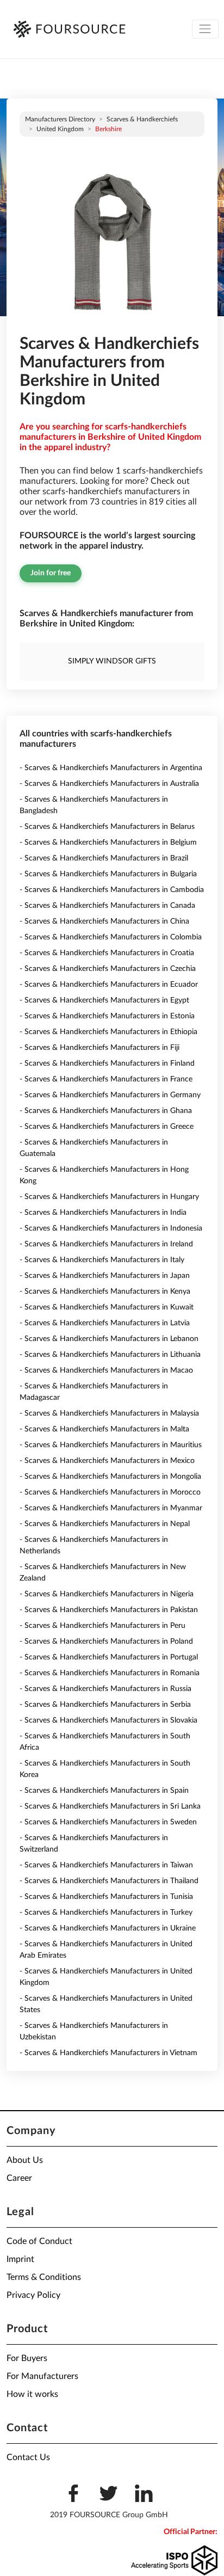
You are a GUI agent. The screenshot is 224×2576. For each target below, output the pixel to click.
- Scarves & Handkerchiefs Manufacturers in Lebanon (109, 1339)
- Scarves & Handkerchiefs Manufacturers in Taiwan (106, 1865)
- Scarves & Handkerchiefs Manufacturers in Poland (106, 1641)
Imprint (20, 2259)
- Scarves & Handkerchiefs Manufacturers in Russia (105, 1689)
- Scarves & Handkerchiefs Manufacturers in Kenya (105, 1292)
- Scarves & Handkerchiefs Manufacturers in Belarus (107, 827)
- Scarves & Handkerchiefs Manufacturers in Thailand (109, 1881)
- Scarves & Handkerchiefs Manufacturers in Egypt (104, 1000)
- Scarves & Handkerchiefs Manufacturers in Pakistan (109, 1610)
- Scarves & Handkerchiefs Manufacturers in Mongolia (110, 1477)
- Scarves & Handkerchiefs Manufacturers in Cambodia (112, 890)
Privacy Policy (33, 2295)
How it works (32, 2394)
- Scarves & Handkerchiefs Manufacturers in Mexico (107, 1461)
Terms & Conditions (44, 2277)
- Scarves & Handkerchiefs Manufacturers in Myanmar (111, 1508)
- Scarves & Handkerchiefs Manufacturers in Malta (104, 1429)
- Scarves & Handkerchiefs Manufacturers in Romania (110, 1673)
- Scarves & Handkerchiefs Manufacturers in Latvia (105, 1323)
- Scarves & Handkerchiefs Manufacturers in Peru (102, 1626)
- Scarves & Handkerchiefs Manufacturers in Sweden (108, 1822)
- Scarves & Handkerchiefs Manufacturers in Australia (109, 784)
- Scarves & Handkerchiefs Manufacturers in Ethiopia (108, 1032)
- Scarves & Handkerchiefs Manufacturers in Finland (107, 1063)
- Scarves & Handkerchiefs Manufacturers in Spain (104, 1791)
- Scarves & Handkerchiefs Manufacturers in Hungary (109, 1197)
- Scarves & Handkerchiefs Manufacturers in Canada (107, 906)
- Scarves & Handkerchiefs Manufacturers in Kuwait (107, 1307)
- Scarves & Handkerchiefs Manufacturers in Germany (110, 1095)
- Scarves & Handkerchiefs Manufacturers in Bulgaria (108, 874)
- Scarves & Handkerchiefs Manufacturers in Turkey (106, 1913)
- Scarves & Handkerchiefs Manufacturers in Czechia (108, 969)
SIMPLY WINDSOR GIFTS (112, 661)
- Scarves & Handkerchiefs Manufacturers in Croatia (107, 953)
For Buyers (27, 2358)
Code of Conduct (39, 2241)
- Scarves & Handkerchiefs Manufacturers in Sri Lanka (110, 1806)
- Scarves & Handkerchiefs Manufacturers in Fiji (99, 1048)
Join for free (51, 573)
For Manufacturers (42, 2376)
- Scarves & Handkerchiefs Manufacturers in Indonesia (111, 1228)
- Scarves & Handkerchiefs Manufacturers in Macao (106, 1370)
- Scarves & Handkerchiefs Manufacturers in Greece (107, 1127)
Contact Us (28, 2457)
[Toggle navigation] (205, 29)
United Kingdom (60, 129)
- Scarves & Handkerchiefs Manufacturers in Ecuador (109, 985)
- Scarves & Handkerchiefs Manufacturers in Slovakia (108, 1720)
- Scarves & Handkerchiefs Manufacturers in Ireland (106, 1244)
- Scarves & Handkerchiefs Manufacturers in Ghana (106, 1111)
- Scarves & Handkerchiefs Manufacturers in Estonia (107, 1016)
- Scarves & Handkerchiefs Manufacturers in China (104, 921)
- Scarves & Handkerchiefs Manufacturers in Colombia (111, 937)
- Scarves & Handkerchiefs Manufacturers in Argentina (111, 768)
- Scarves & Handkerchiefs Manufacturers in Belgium (108, 843)
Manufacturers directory (60, 119)
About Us (25, 2160)
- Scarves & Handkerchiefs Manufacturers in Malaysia (109, 1413)
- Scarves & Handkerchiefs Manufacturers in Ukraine (108, 1928)
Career (19, 2178)
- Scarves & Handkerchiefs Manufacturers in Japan (105, 1276)
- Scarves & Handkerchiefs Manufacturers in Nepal (105, 1524)
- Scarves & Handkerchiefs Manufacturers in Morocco (110, 1492)
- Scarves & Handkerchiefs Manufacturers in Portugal (109, 1657)
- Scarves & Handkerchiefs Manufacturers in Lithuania (110, 1355)
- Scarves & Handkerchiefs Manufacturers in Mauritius (111, 1445)
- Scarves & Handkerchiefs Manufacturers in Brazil (104, 858)
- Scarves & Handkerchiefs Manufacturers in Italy (102, 1260)
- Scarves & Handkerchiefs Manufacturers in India (103, 1213)
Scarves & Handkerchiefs (142, 119)
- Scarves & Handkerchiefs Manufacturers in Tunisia (106, 1897)
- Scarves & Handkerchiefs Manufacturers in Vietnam (108, 2053)
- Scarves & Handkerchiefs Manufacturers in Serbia (105, 1705)
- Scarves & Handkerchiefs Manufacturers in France (106, 1079)
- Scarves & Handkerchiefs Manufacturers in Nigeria (107, 1594)
